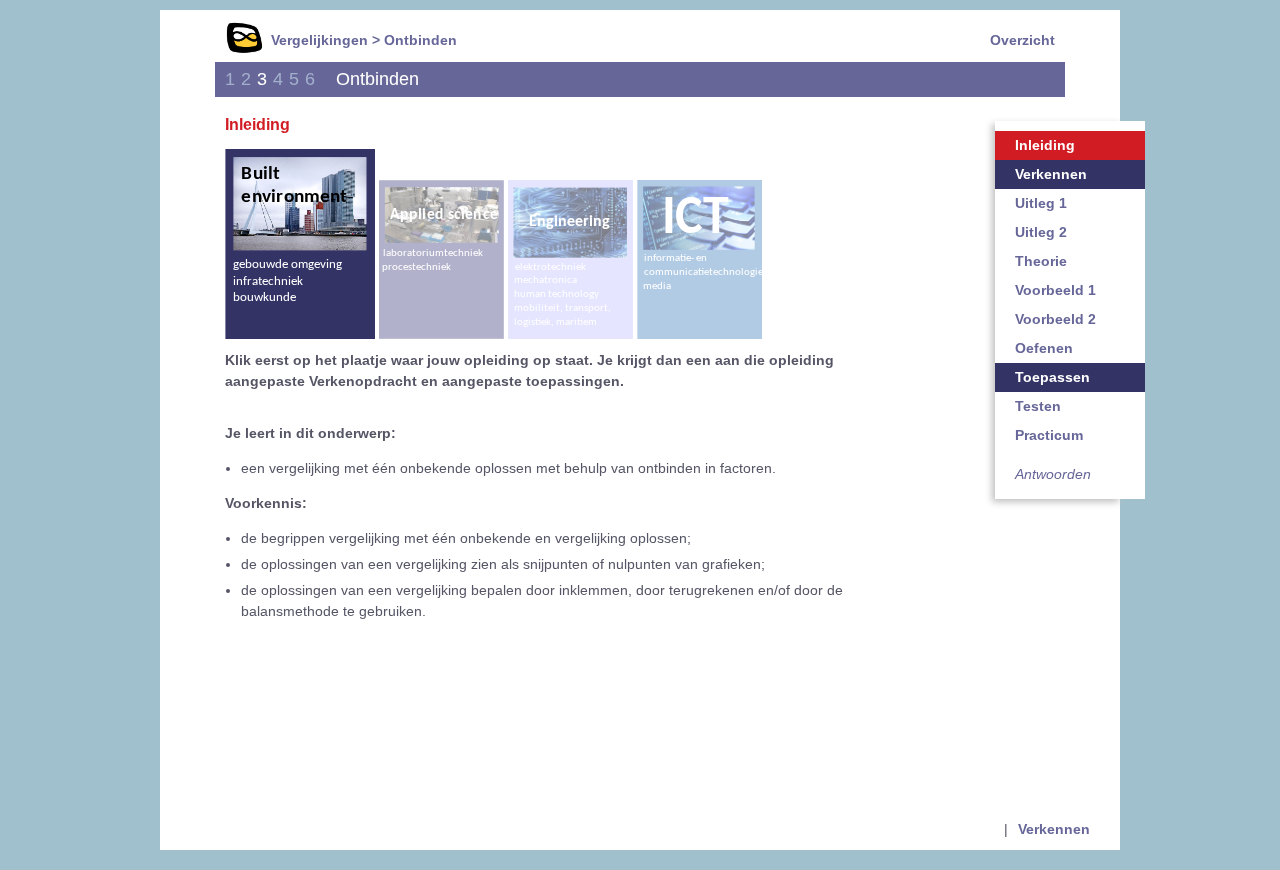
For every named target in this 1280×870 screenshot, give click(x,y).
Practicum (1049, 435)
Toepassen (1052, 377)
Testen (1038, 406)
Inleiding (1045, 145)
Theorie (1041, 261)
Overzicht (1022, 40)
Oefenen (1044, 348)
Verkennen (1051, 174)
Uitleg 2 (1041, 232)
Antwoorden (1053, 474)
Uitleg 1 (1041, 203)
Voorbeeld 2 (1055, 319)
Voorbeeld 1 (1055, 290)
